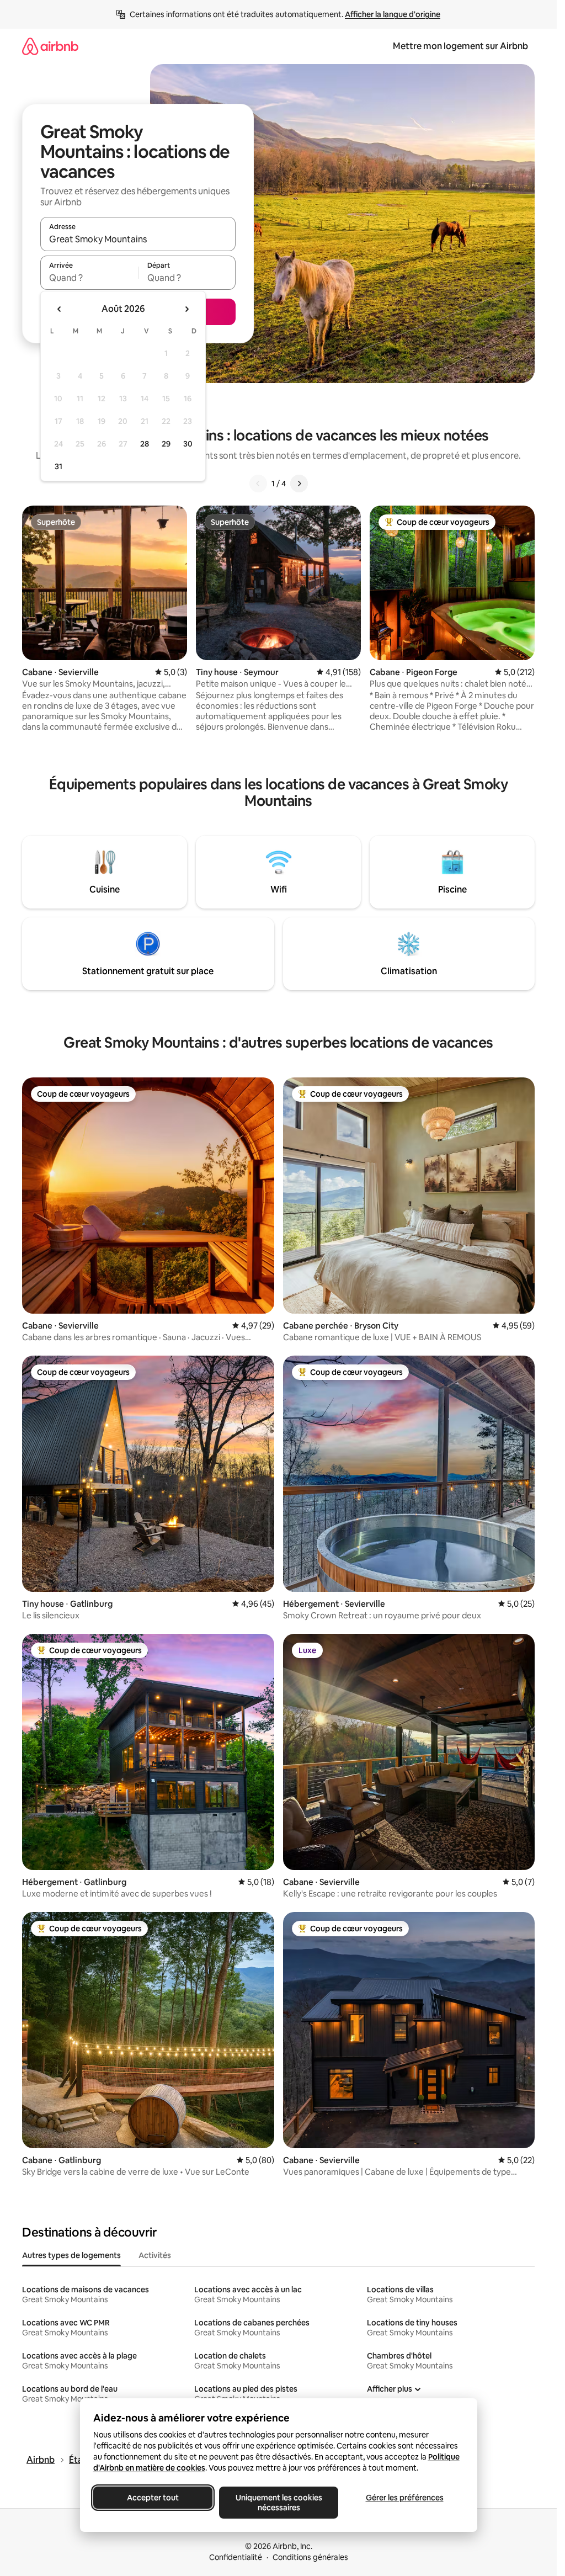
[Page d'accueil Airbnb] (50, 46)
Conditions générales (310, 2557)
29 (166, 444)
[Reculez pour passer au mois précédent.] (60, 309)
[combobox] (138, 239)
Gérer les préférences (404, 2498)
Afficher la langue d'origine (393, 14)
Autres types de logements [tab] (71, 2255)
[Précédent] (258, 484)
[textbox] (89, 278)
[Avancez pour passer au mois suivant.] (186, 309)
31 (58, 466)
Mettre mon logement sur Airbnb (460, 46)
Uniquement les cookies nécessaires (278, 2503)
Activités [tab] (155, 2255)
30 (188, 444)
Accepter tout (153, 2498)
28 (145, 444)
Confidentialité (236, 2557)
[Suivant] (299, 484)
